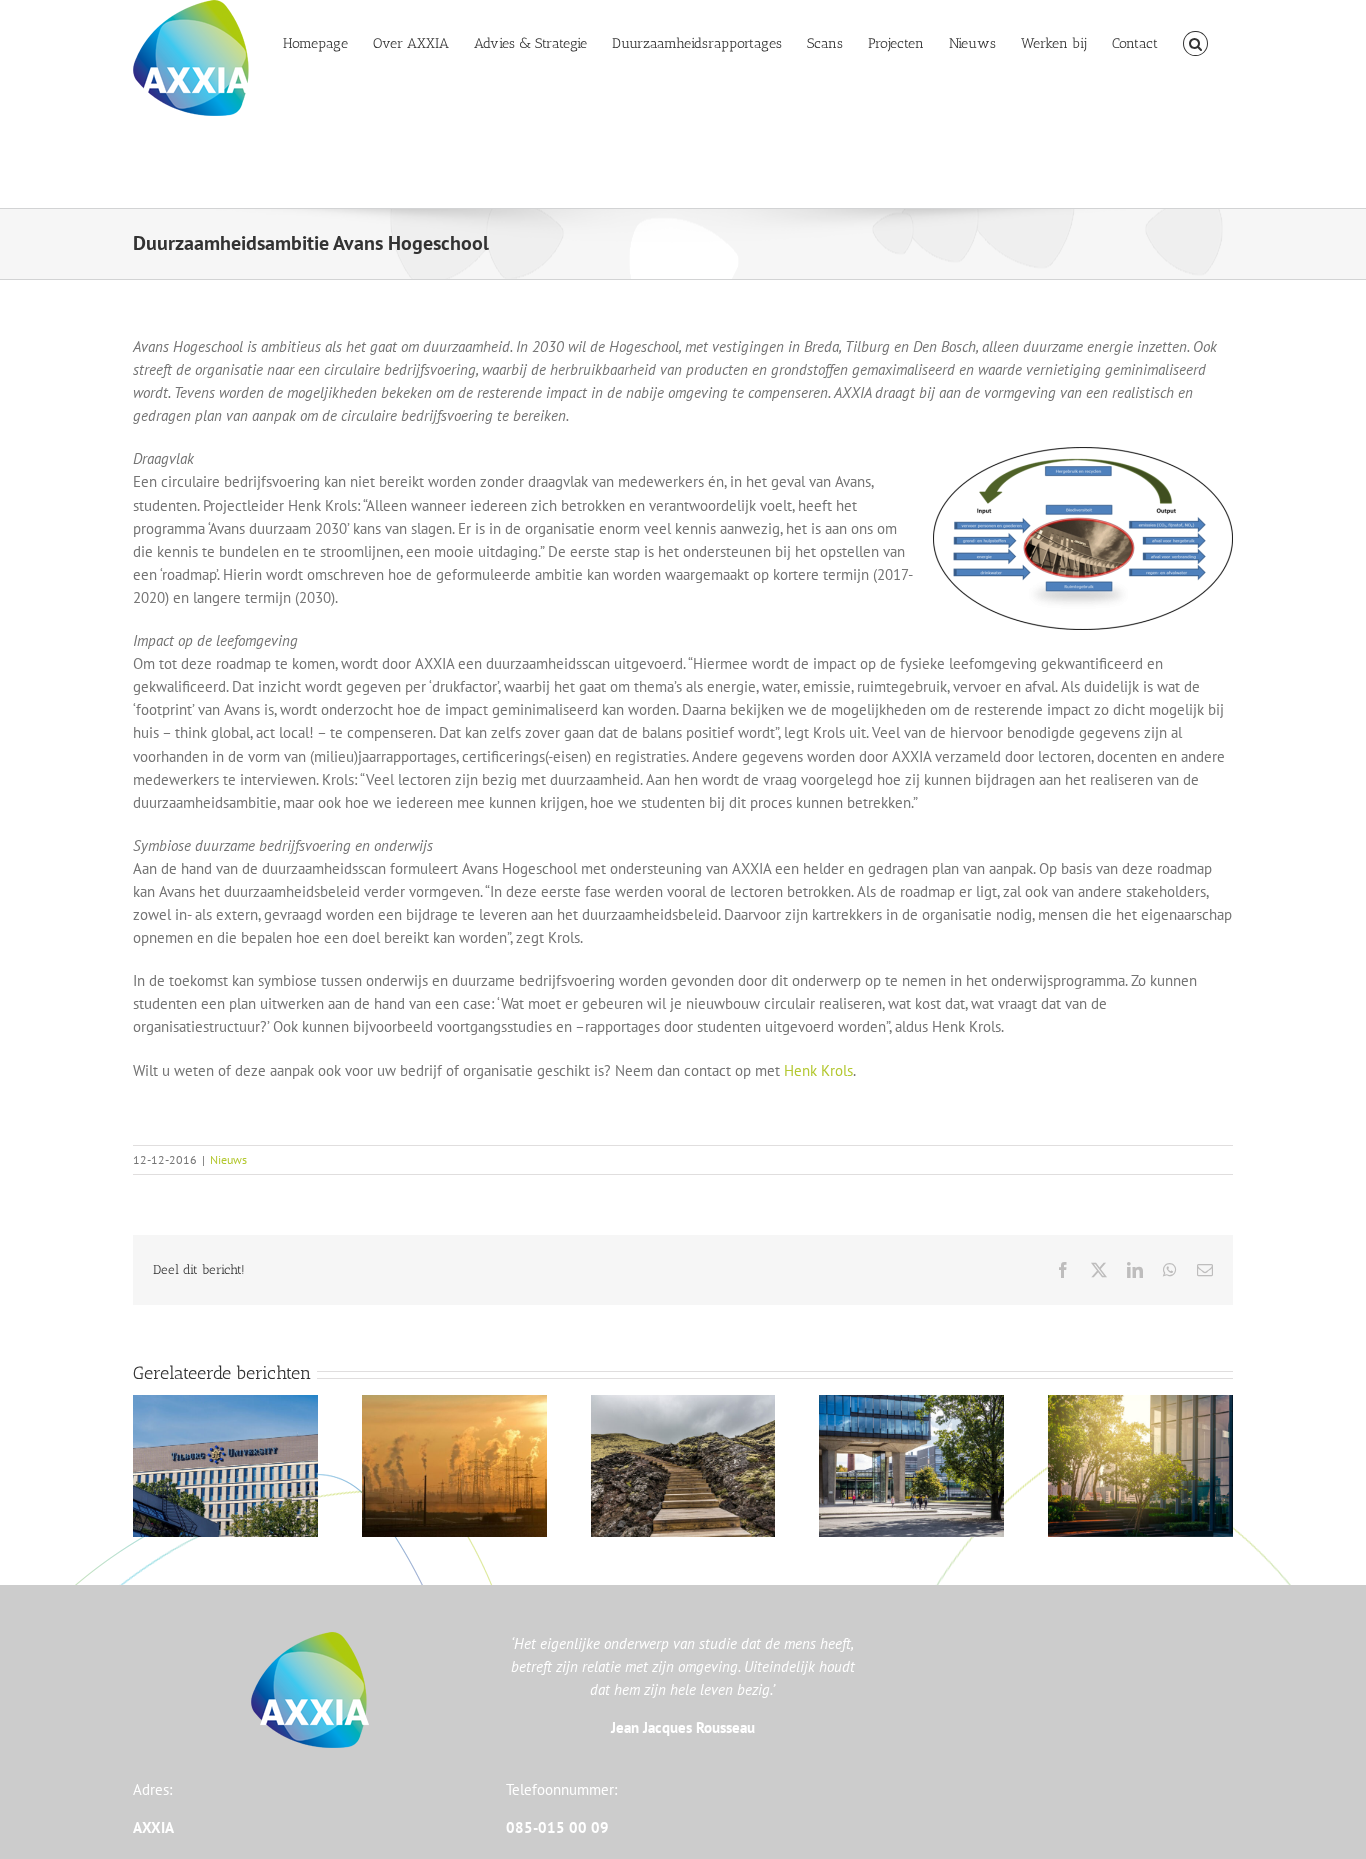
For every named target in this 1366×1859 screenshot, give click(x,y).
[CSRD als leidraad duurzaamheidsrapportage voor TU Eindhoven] (911, 1404)
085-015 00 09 (557, 1827)
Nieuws (228, 1159)
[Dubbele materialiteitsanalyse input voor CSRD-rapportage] (225, 1404)
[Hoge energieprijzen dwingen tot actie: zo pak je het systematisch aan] (454, 1404)
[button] (1195, 42)
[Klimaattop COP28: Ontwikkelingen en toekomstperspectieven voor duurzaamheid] (1140, 1404)
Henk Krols (818, 1070)
